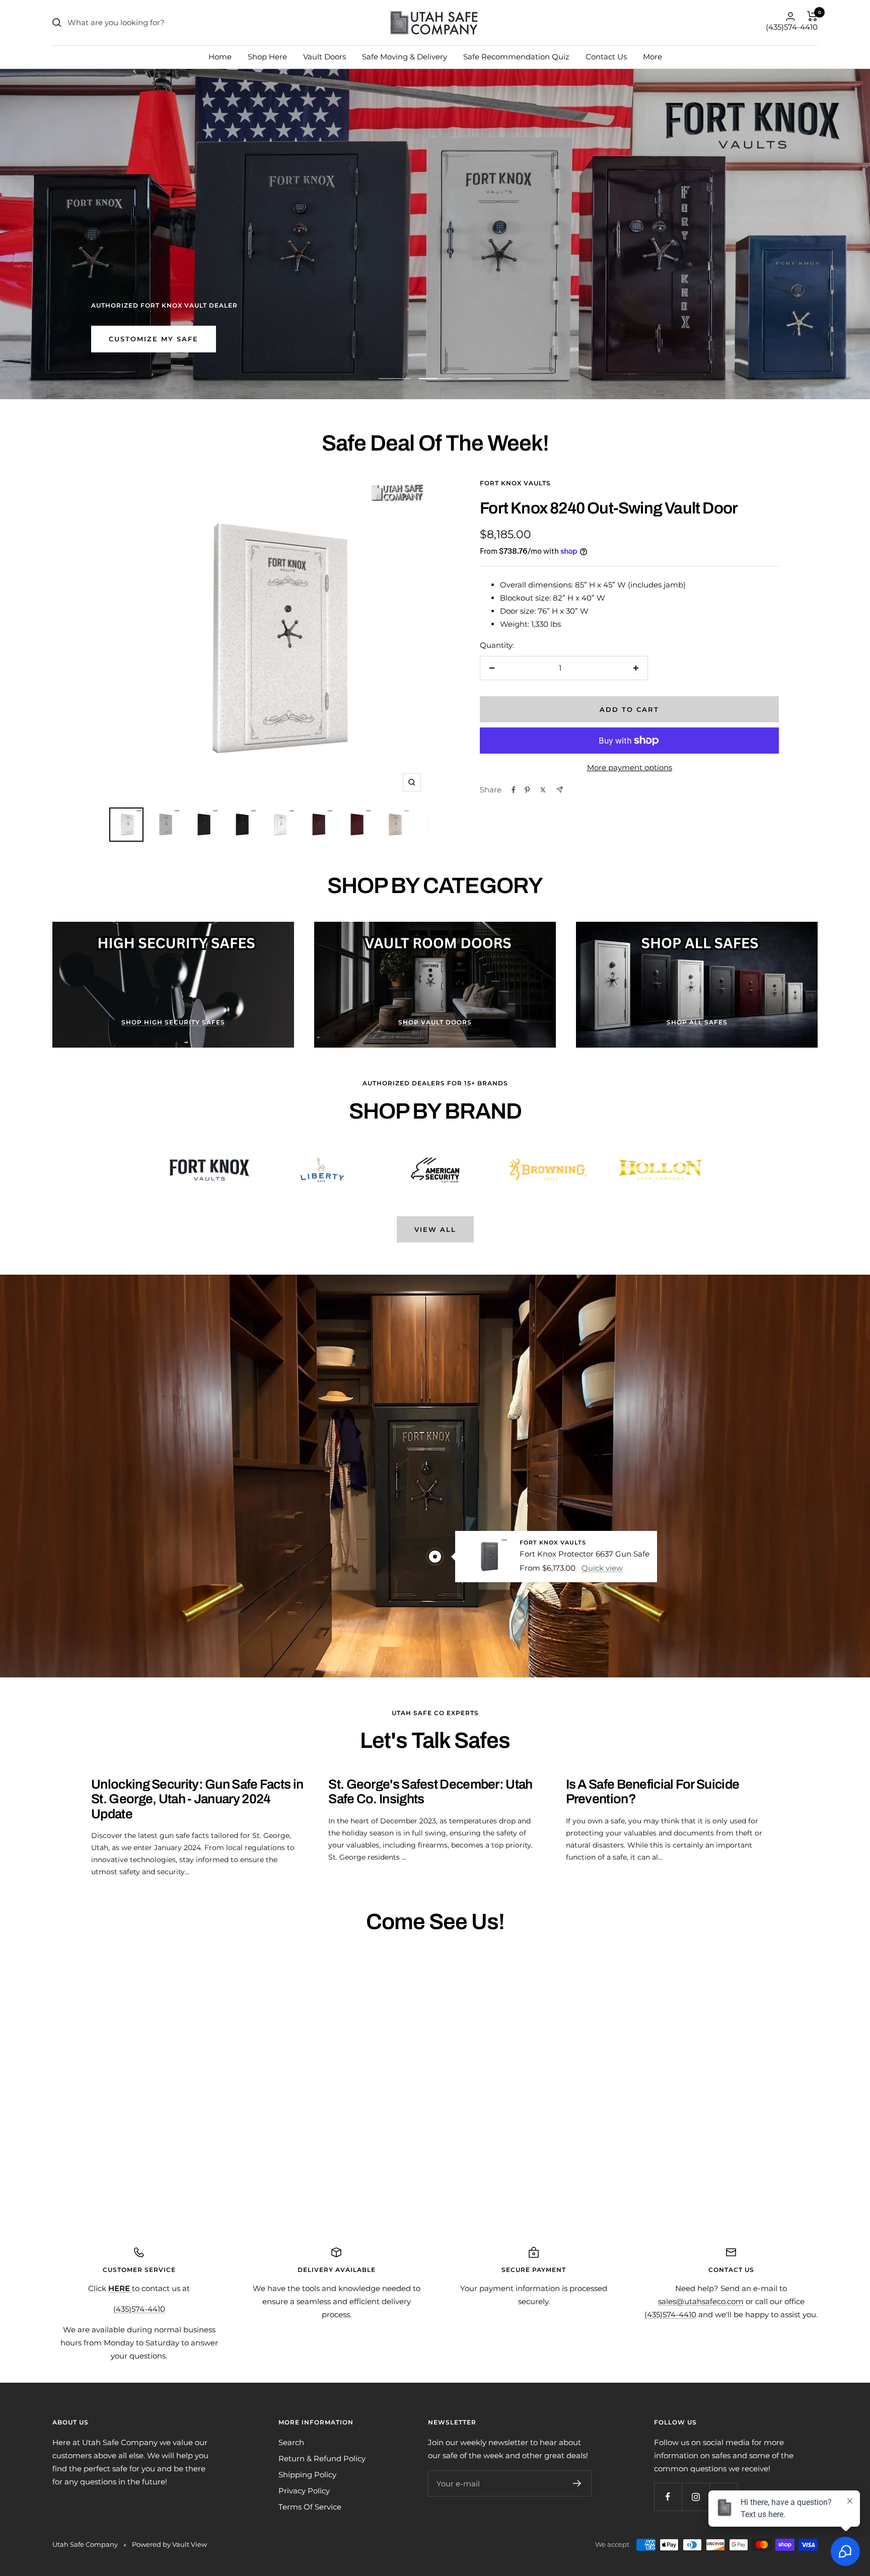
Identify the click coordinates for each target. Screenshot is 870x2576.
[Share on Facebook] (514, 790)
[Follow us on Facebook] (668, 2497)
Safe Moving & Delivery (405, 57)
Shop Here (267, 57)
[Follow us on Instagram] (696, 2497)
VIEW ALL (435, 1229)
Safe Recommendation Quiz (516, 57)
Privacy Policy (304, 2491)
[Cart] (812, 16)
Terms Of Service (310, 2507)
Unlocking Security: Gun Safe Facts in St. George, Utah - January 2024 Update (197, 1799)
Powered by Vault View (169, 2544)
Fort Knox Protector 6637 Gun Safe (585, 1553)
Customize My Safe (154, 339)
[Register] (577, 2483)
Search (291, 2442)
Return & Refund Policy (322, 2458)
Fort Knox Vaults (515, 483)
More (652, 57)
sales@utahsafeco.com (701, 2301)
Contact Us (606, 57)
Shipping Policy (307, 2475)
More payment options (630, 767)
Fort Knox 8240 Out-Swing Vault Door (609, 508)
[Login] (790, 16)
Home (220, 57)
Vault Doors (324, 57)
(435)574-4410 (792, 27)
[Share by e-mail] (560, 790)
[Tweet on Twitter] (543, 790)
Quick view (602, 1567)
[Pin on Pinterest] (527, 790)
